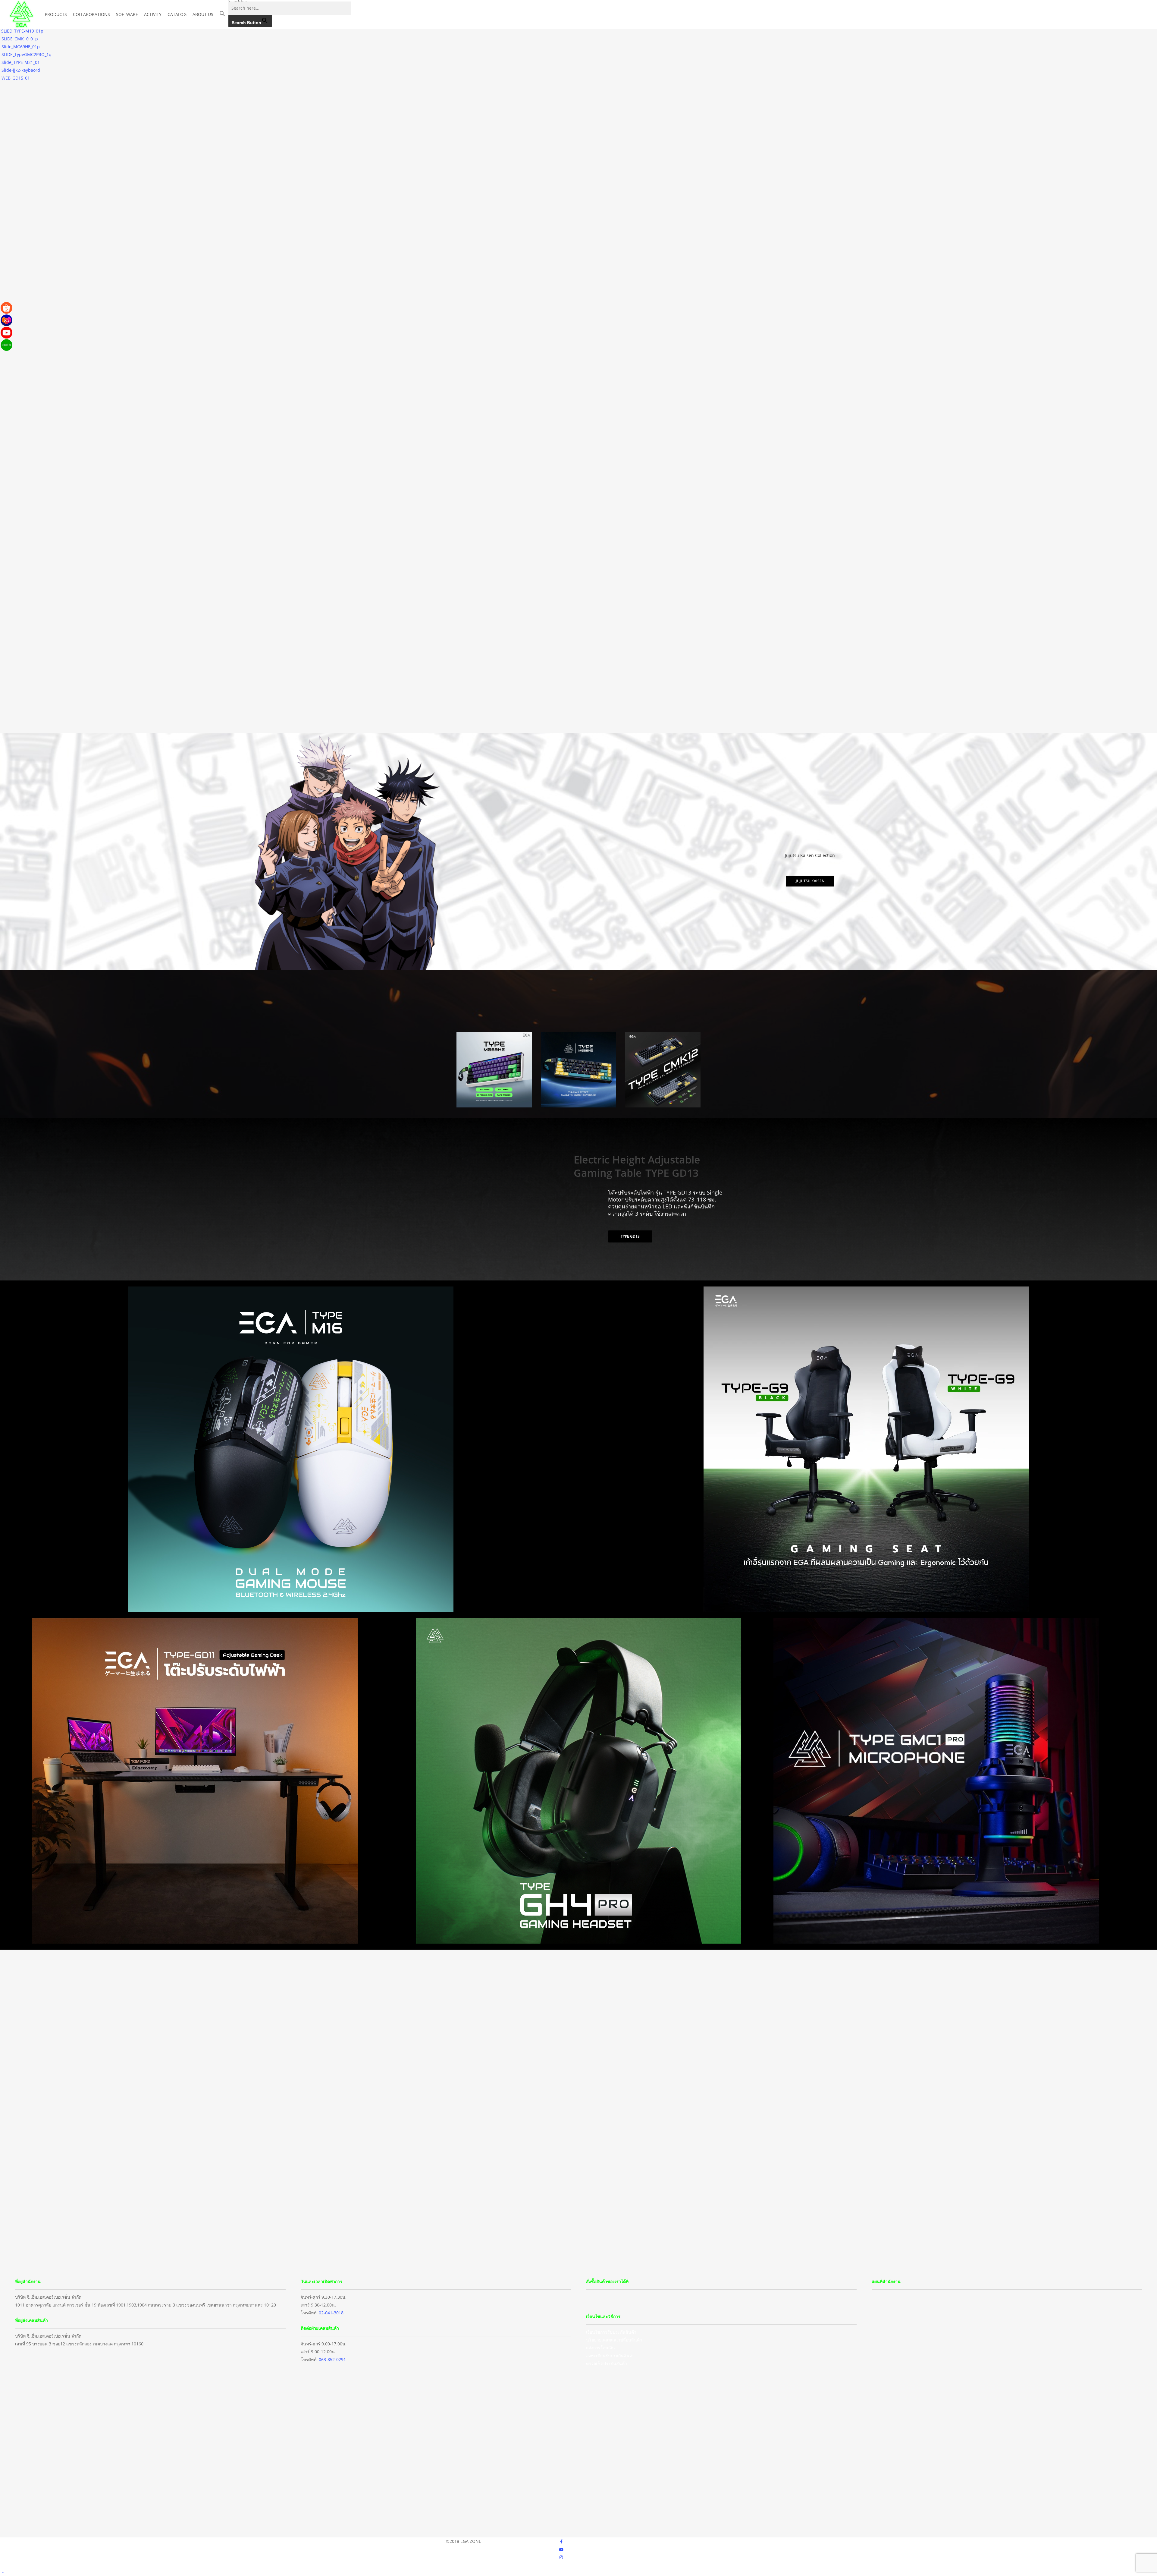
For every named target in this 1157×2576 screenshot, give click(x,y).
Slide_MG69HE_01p (21, 47)
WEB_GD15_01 (16, 78)
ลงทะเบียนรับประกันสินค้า (610, 2356)
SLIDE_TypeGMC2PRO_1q (27, 54)
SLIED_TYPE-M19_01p (22, 31)
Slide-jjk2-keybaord (21, 70)
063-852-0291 (332, 2359)
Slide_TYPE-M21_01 (21, 62)
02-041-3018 (331, 2313)
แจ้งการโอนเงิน (600, 2348)
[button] (222, 14)
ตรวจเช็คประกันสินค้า (607, 2363)
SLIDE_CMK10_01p (20, 39)
